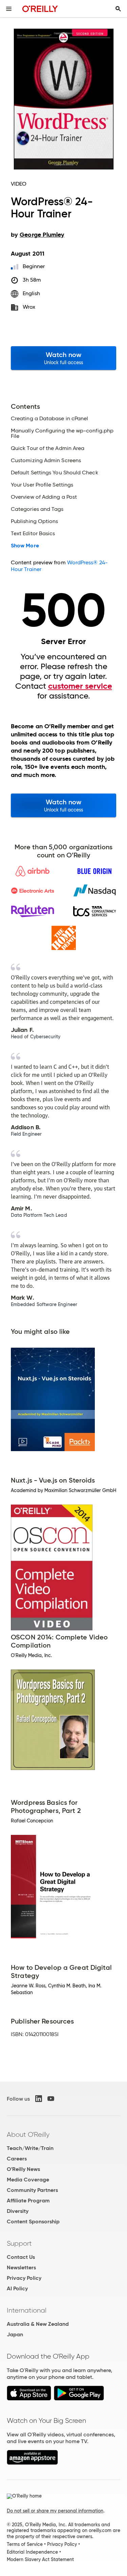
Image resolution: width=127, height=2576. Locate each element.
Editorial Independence (32, 2552)
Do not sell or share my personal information (55, 2511)
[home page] (40, 9)
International (27, 2310)
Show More (25, 546)
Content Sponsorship (33, 2221)
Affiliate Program (28, 2201)
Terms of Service (25, 2544)
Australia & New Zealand (38, 2324)
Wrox (29, 307)
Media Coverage (28, 2180)
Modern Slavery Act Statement (40, 2559)
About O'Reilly (28, 2134)
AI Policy (17, 2288)
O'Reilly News (23, 2169)
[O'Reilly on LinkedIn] (39, 2099)
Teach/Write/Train (30, 2148)
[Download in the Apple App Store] (29, 2399)
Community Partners (32, 2190)
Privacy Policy (24, 2278)
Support (19, 2243)
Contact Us (21, 2257)
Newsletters (21, 2267)
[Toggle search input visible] (118, 9)
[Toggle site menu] (9, 9)
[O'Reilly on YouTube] (51, 2099)
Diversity (18, 2211)
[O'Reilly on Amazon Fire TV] (32, 2463)
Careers (17, 2159)
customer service (80, 686)
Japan (15, 2334)
